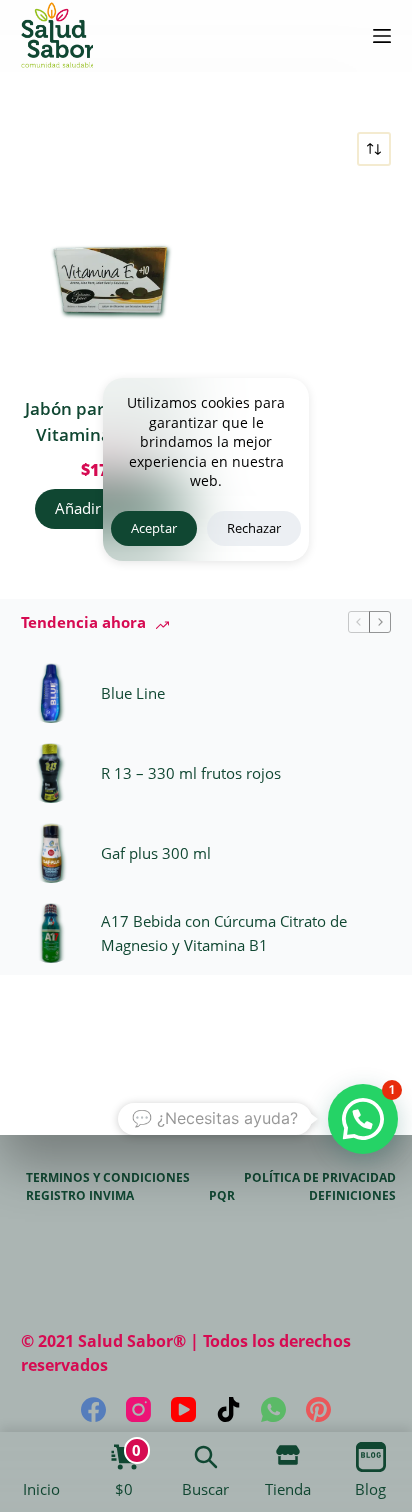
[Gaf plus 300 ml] (51, 853)
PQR (222, 1196)
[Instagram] (138, 1409)
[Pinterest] (318, 1409)
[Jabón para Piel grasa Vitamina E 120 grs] (111, 281)
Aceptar (154, 528)
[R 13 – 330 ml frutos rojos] (51, 773)
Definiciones (352, 1196)
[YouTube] (183, 1409)
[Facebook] (93, 1409)
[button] (363, 1119)
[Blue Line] (51, 693)
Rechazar (254, 528)
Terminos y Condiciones (108, 1178)
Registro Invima (80, 1196)
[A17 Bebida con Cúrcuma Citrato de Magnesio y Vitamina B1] (51, 933)
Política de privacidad (320, 1178)
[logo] (57, 36)
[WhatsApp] (273, 1409)
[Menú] (382, 36)
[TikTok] (228, 1409)
